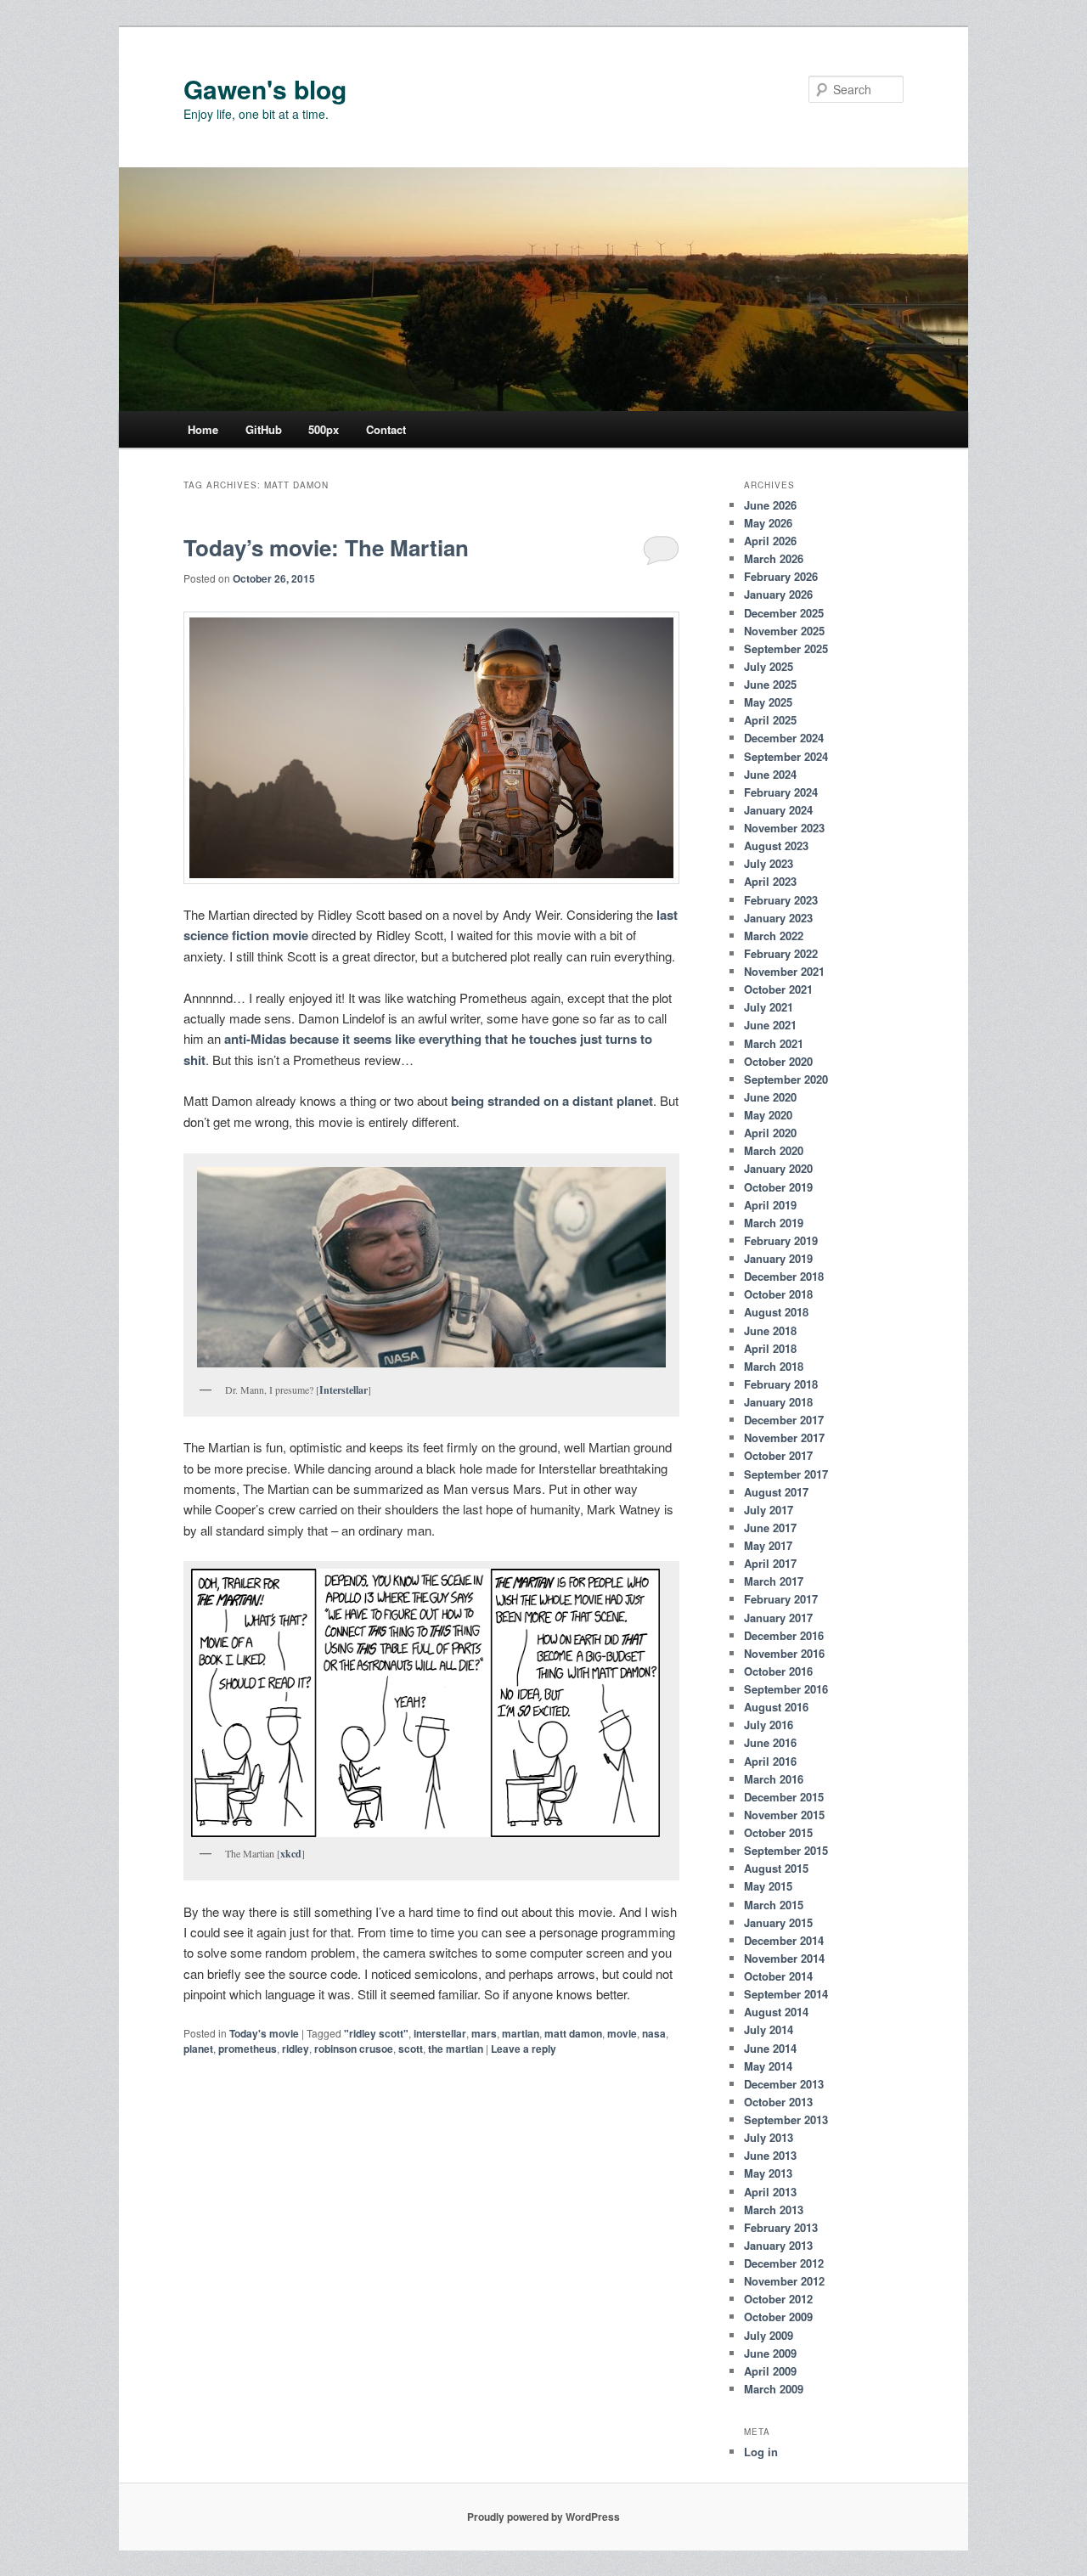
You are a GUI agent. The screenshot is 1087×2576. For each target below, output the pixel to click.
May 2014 (768, 2066)
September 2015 (786, 1850)
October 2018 (778, 1294)
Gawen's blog (265, 89)
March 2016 (774, 1779)
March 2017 (774, 1581)
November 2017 (784, 1437)
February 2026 (781, 576)
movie (622, 2033)
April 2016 (770, 1761)
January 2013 (778, 2245)
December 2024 (784, 738)
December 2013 (784, 2084)
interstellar (440, 2033)
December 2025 (784, 613)
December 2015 (784, 1797)
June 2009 (770, 2353)
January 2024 (778, 810)
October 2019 (778, 1187)
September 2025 (786, 648)
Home (203, 429)
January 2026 (778, 594)
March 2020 (774, 1150)
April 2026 (770, 541)
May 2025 (768, 702)
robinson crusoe (354, 2049)
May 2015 (768, 1886)
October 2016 (778, 1671)
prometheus (248, 2049)
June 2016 (770, 1742)
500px (324, 429)
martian (521, 2033)
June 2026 (770, 505)
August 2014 (776, 2012)
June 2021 (770, 1025)
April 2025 (770, 720)
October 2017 (778, 1455)
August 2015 (776, 1868)
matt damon (573, 2033)
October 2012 (778, 2299)
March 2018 (774, 1366)
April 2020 (770, 1133)
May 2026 (768, 523)
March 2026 (774, 558)
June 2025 (770, 684)
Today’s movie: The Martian (326, 547)
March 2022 (774, 936)
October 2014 (778, 1976)
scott (411, 2049)
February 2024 (781, 792)
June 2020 (770, 1097)
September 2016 (786, 1689)
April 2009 (770, 2371)
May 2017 (768, 1545)
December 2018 (784, 1276)
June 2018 (770, 1330)
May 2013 (768, 2173)
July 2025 (769, 666)
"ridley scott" (376, 2033)
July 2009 (769, 2335)
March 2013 (774, 2210)
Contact (386, 429)
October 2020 (778, 1061)
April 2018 (770, 1348)
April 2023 (770, 881)
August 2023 (776, 846)
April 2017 (770, 1563)
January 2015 (778, 1922)
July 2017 (769, 1510)
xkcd (291, 1854)
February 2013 (781, 2227)
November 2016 (784, 1653)
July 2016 (769, 1725)
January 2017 (778, 1618)
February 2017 (781, 1599)
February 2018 (781, 1384)
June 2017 (770, 1528)
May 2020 (768, 1115)
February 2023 (781, 900)
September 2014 (786, 1994)
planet (198, 2049)
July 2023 (769, 863)
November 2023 (784, 828)
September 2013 (786, 2119)
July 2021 (769, 1007)
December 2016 (784, 1635)
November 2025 (784, 631)
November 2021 (784, 971)
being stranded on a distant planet (552, 1101)
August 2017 (776, 1492)
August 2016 (776, 1707)
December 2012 (784, 2263)
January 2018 (778, 1402)
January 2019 (778, 1258)
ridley (296, 2049)
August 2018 (776, 1312)
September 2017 (786, 1474)
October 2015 (778, 1832)
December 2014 (784, 1940)
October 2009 (778, 2317)
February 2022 (781, 953)
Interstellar (344, 1390)
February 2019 (781, 1240)
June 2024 (770, 774)
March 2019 (774, 1223)
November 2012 (784, 2281)
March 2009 (774, 2389)
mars (484, 2033)
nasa (654, 2033)
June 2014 (770, 2048)
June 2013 (770, 2155)
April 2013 (770, 2192)
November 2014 (784, 1958)
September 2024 (786, 756)
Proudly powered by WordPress (543, 2517)
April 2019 (770, 1205)
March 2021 (774, 1043)
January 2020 (778, 1168)
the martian (456, 2049)
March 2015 (774, 1905)
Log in (761, 2452)
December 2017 (784, 1420)
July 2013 (769, 2137)
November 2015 (784, 1815)
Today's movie (264, 2033)
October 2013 (778, 2102)
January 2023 (778, 918)
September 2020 (786, 1079)
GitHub (264, 429)
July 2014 (769, 2029)
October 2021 (778, 989)
